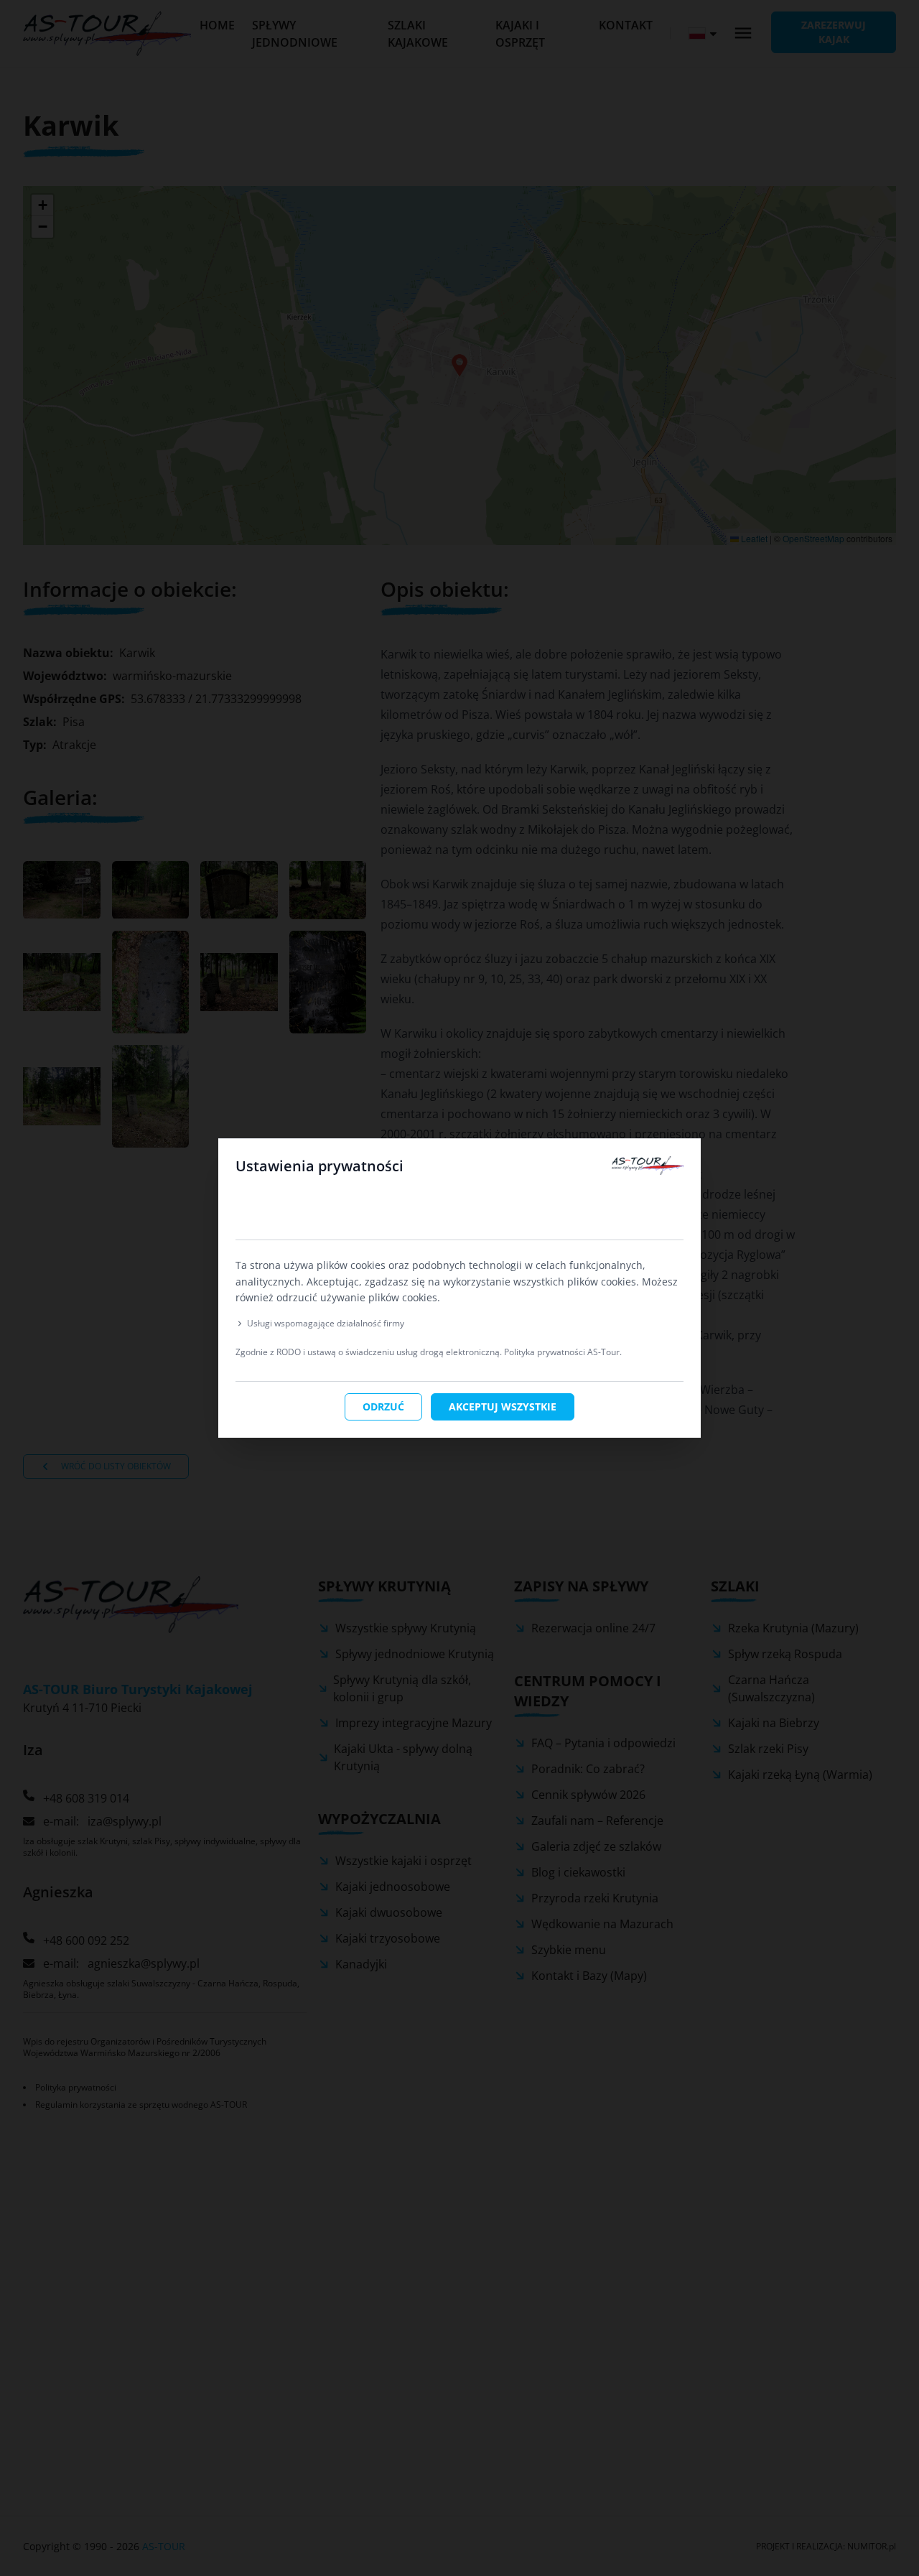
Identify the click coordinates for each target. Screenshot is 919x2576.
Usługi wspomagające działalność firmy (326, 1324)
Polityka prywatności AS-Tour (562, 1352)
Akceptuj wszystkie (503, 1406)
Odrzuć (383, 1406)
